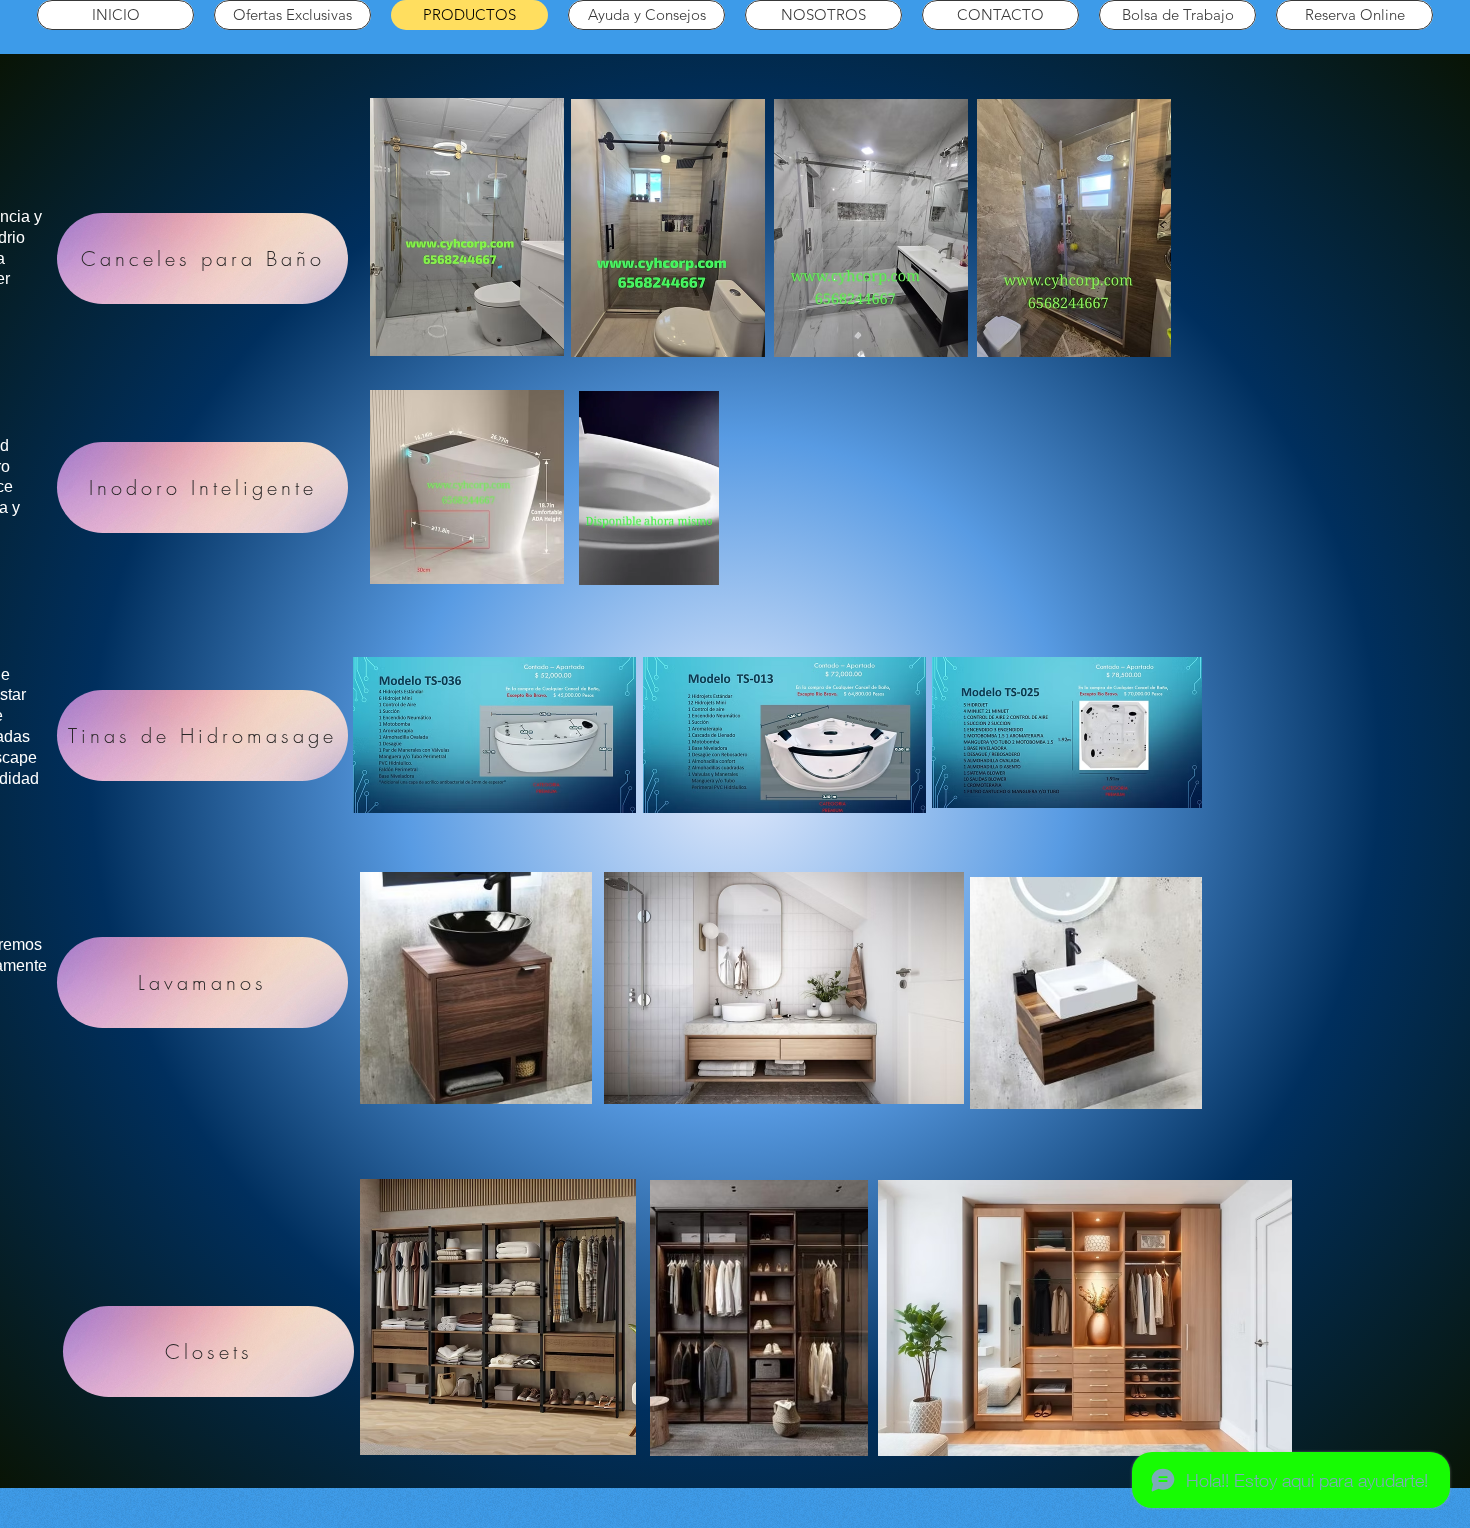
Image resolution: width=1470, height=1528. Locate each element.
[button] (693, 563)
